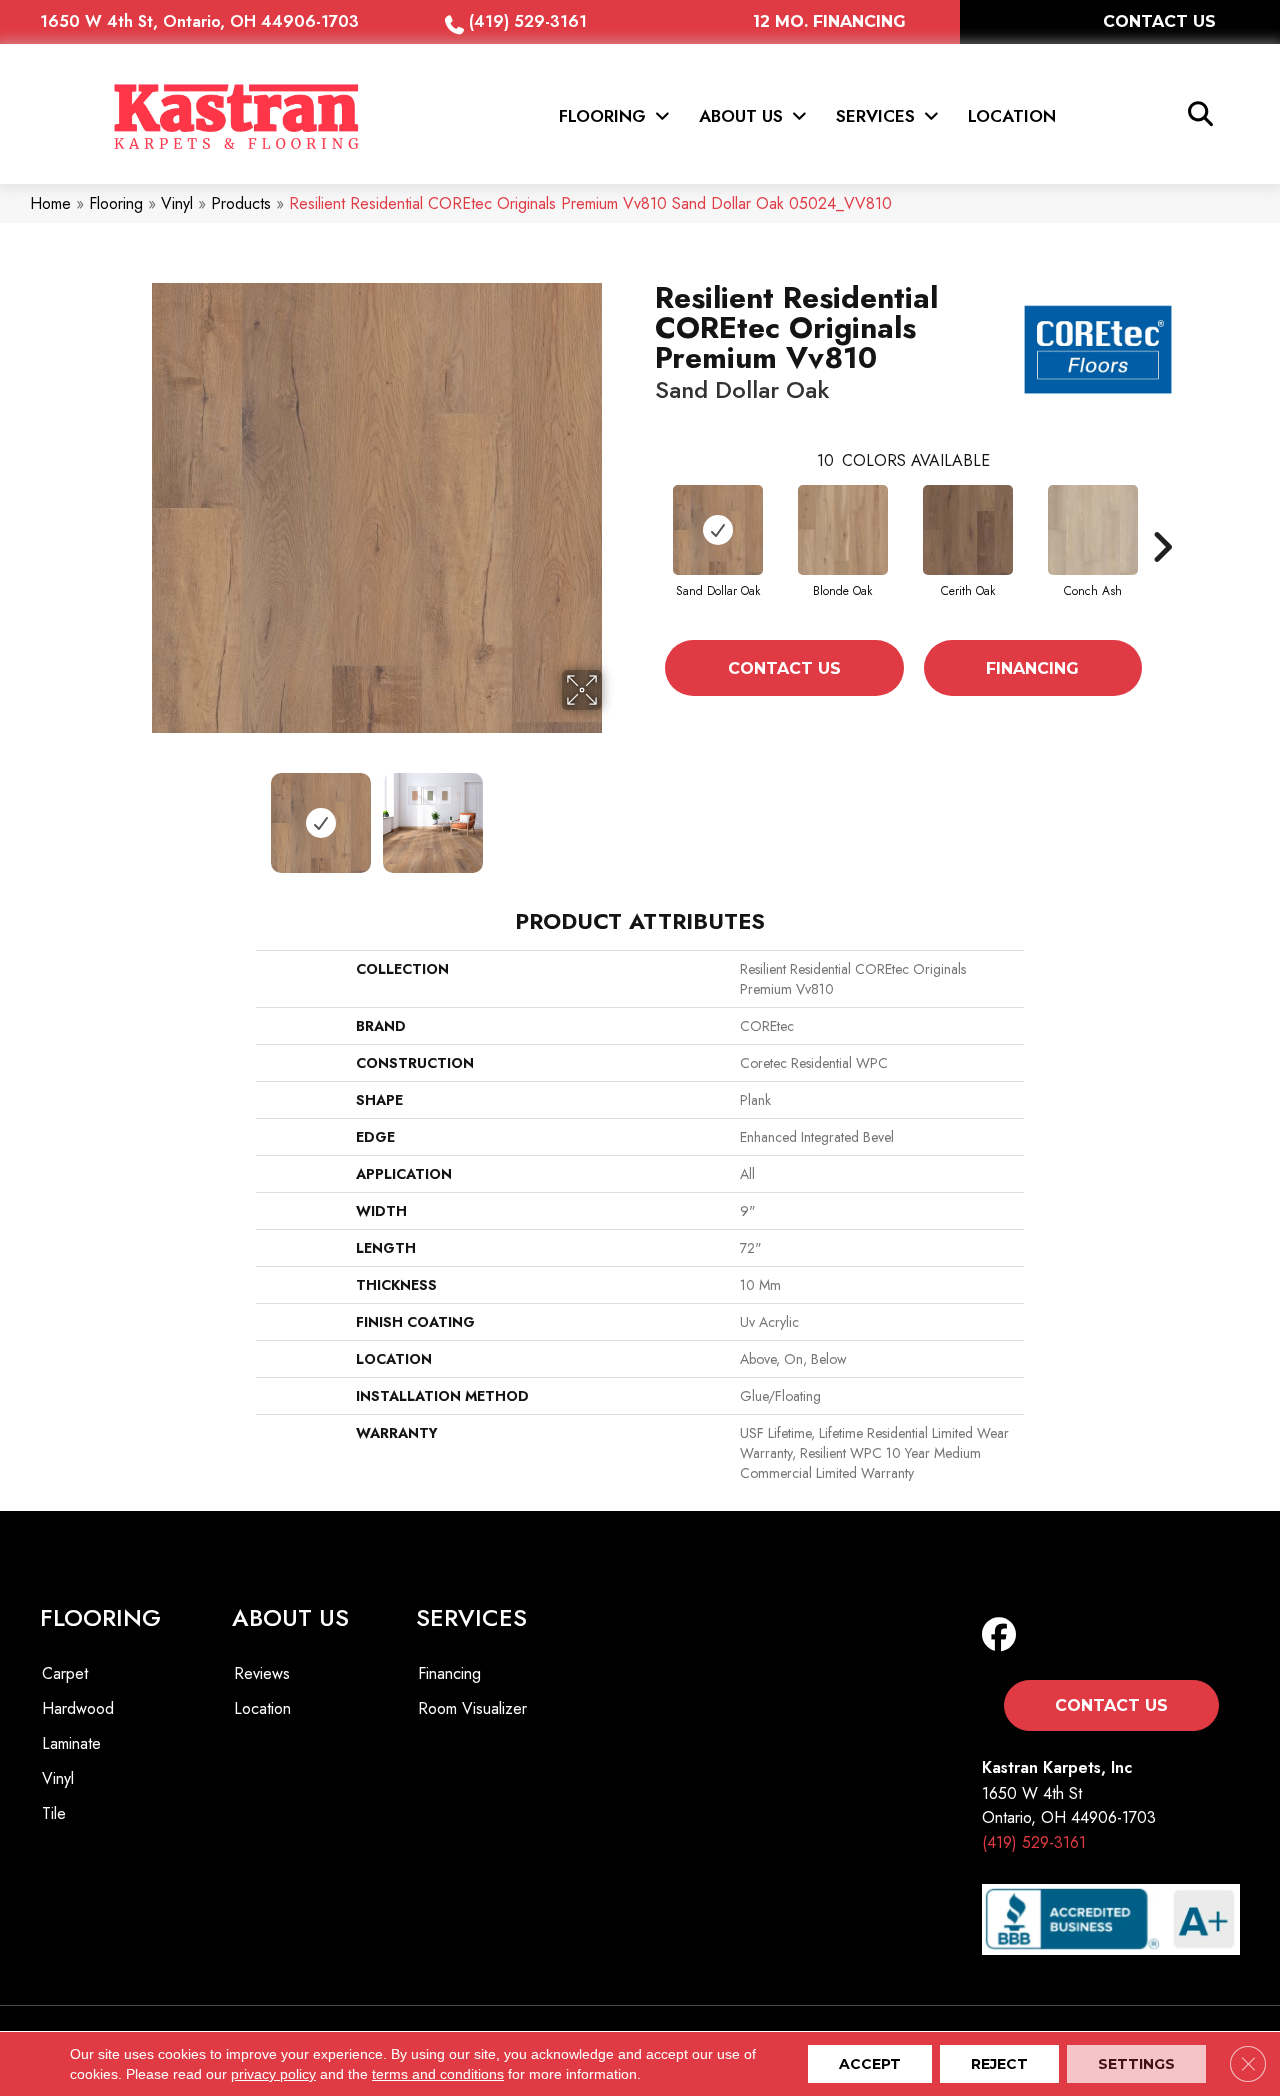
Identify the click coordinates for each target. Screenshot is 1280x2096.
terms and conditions (438, 2074)
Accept (870, 2064)
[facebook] (1003, 1635)
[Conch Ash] (1093, 530)
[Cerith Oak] (968, 530)
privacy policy (273, 2074)
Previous (138, 813)
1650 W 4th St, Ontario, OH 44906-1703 (199, 21)
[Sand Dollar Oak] (718, 530)
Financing (1032, 668)
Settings (1136, 2064)
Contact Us (784, 668)
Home (50, 203)
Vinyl (177, 203)
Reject (999, 2064)
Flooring (116, 203)
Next (615, 813)
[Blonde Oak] (843, 530)
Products (241, 203)
